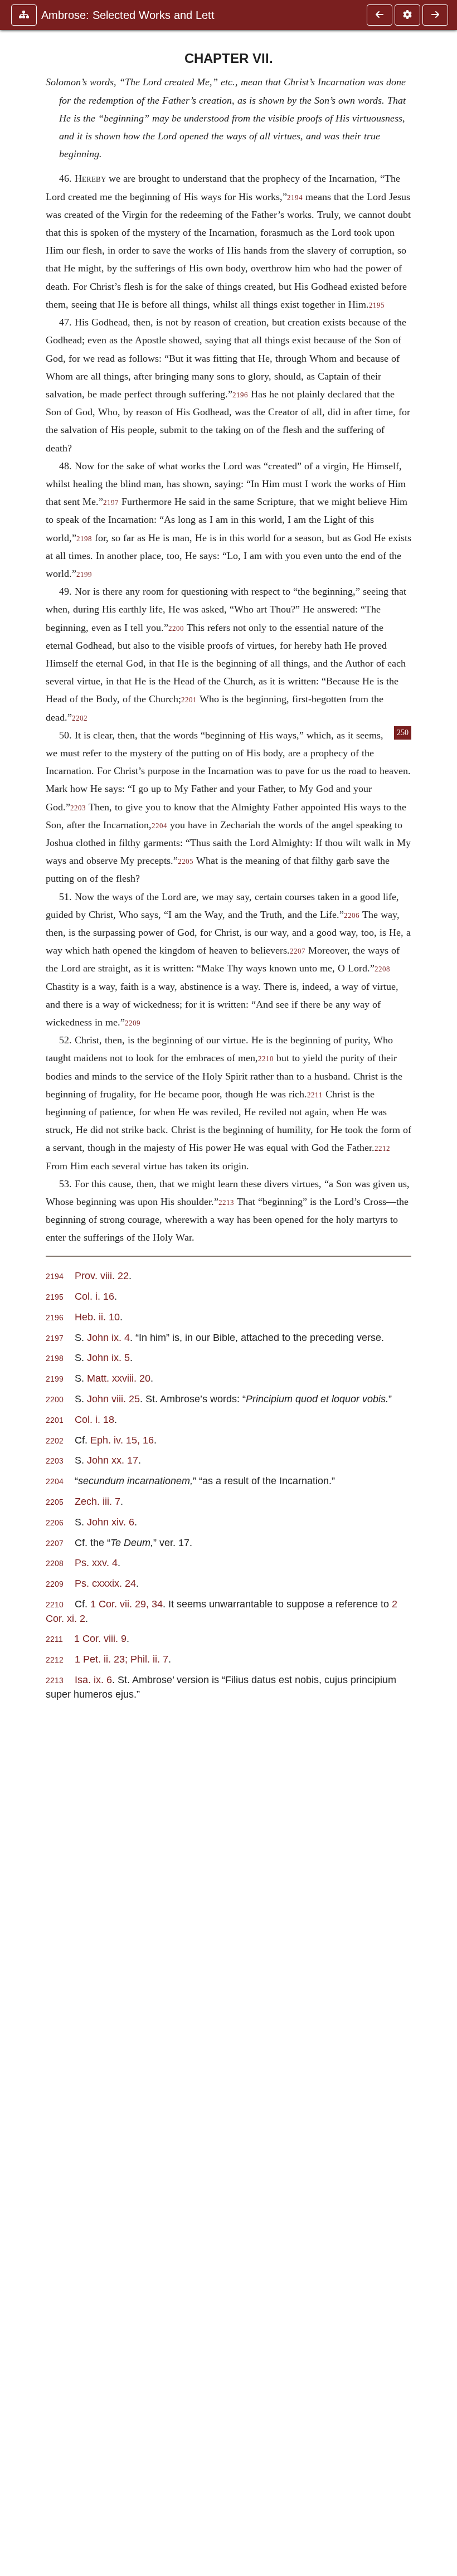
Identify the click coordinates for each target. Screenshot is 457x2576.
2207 (298, 951)
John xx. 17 (113, 1460)
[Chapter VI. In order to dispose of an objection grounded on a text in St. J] (380, 15)
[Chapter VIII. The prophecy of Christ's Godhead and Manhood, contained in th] (435, 15)
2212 (382, 1149)
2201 (189, 700)
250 (403, 733)
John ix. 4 (108, 1337)
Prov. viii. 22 (102, 1275)
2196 (240, 395)
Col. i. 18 (94, 1419)
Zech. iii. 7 (98, 1501)
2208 (382, 969)
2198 (84, 539)
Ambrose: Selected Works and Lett (128, 15)
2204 (159, 826)
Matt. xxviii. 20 (119, 1378)
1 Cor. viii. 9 (100, 1638)
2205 (186, 862)
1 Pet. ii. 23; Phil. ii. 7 (121, 1659)
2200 (176, 629)
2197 (111, 503)
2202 (80, 718)
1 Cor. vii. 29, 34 (127, 1604)
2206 (352, 916)
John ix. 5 (108, 1357)
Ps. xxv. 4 (96, 1562)
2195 (377, 305)
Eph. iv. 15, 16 (122, 1440)
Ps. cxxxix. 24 (105, 1583)
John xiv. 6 (111, 1522)
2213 (226, 1203)
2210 (266, 1059)
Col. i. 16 (94, 1296)
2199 (84, 575)
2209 (133, 1023)
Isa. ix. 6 (93, 1680)
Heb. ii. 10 (97, 1317)
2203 (78, 808)
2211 (315, 1095)
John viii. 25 (113, 1399)
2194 (295, 198)
